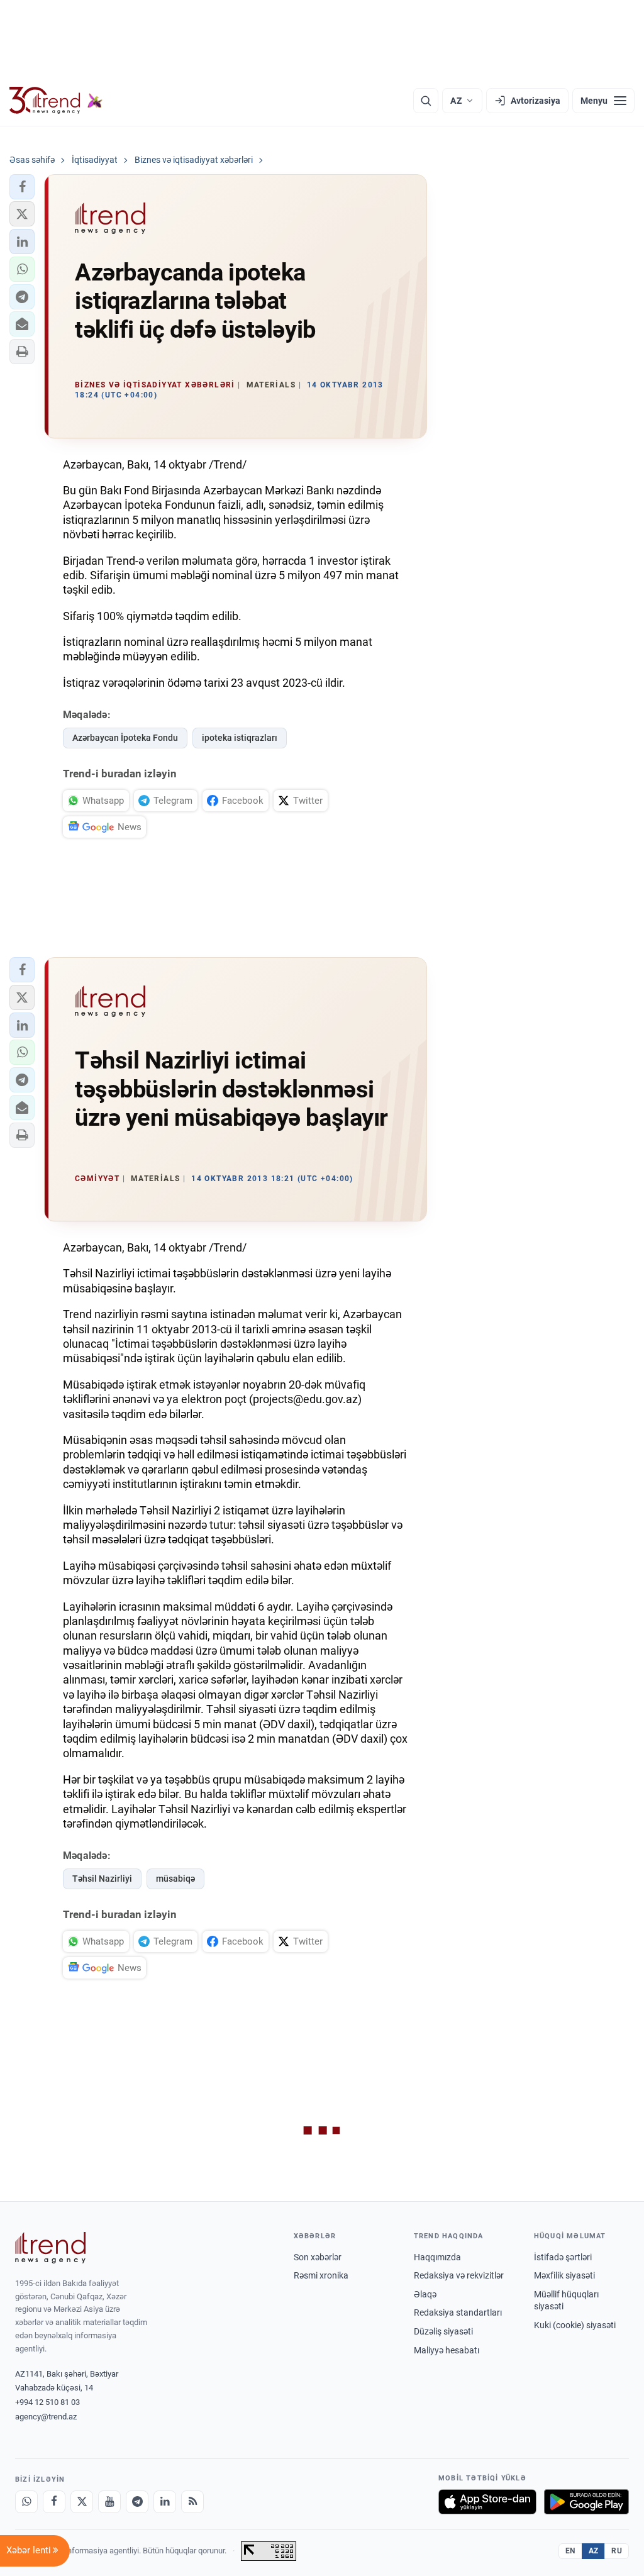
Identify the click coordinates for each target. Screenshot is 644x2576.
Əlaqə (425, 2294)
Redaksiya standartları (458, 2312)
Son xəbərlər (318, 2257)
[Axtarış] (426, 101)
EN (570, 2551)
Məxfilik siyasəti (564, 2275)
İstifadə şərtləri (563, 2257)
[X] (82, 2502)
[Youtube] (109, 2502)
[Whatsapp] (26, 2502)
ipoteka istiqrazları (240, 738)
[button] (22, 187)
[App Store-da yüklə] (487, 2502)
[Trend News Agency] (50, 2248)
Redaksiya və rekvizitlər (459, 2275)
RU (617, 2551)
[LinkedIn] (165, 2502)
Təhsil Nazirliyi (102, 1879)
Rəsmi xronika (321, 2275)
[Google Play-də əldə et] (586, 2502)
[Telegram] (137, 2502)
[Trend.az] (56, 101)
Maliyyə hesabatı (447, 2350)
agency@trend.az (46, 2417)
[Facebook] (54, 2502)
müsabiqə (175, 1879)
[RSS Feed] (192, 2502)
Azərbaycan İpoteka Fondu (125, 738)
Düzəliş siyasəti (443, 2331)
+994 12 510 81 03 (47, 2402)
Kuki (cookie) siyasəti (575, 2325)
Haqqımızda (437, 2257)
